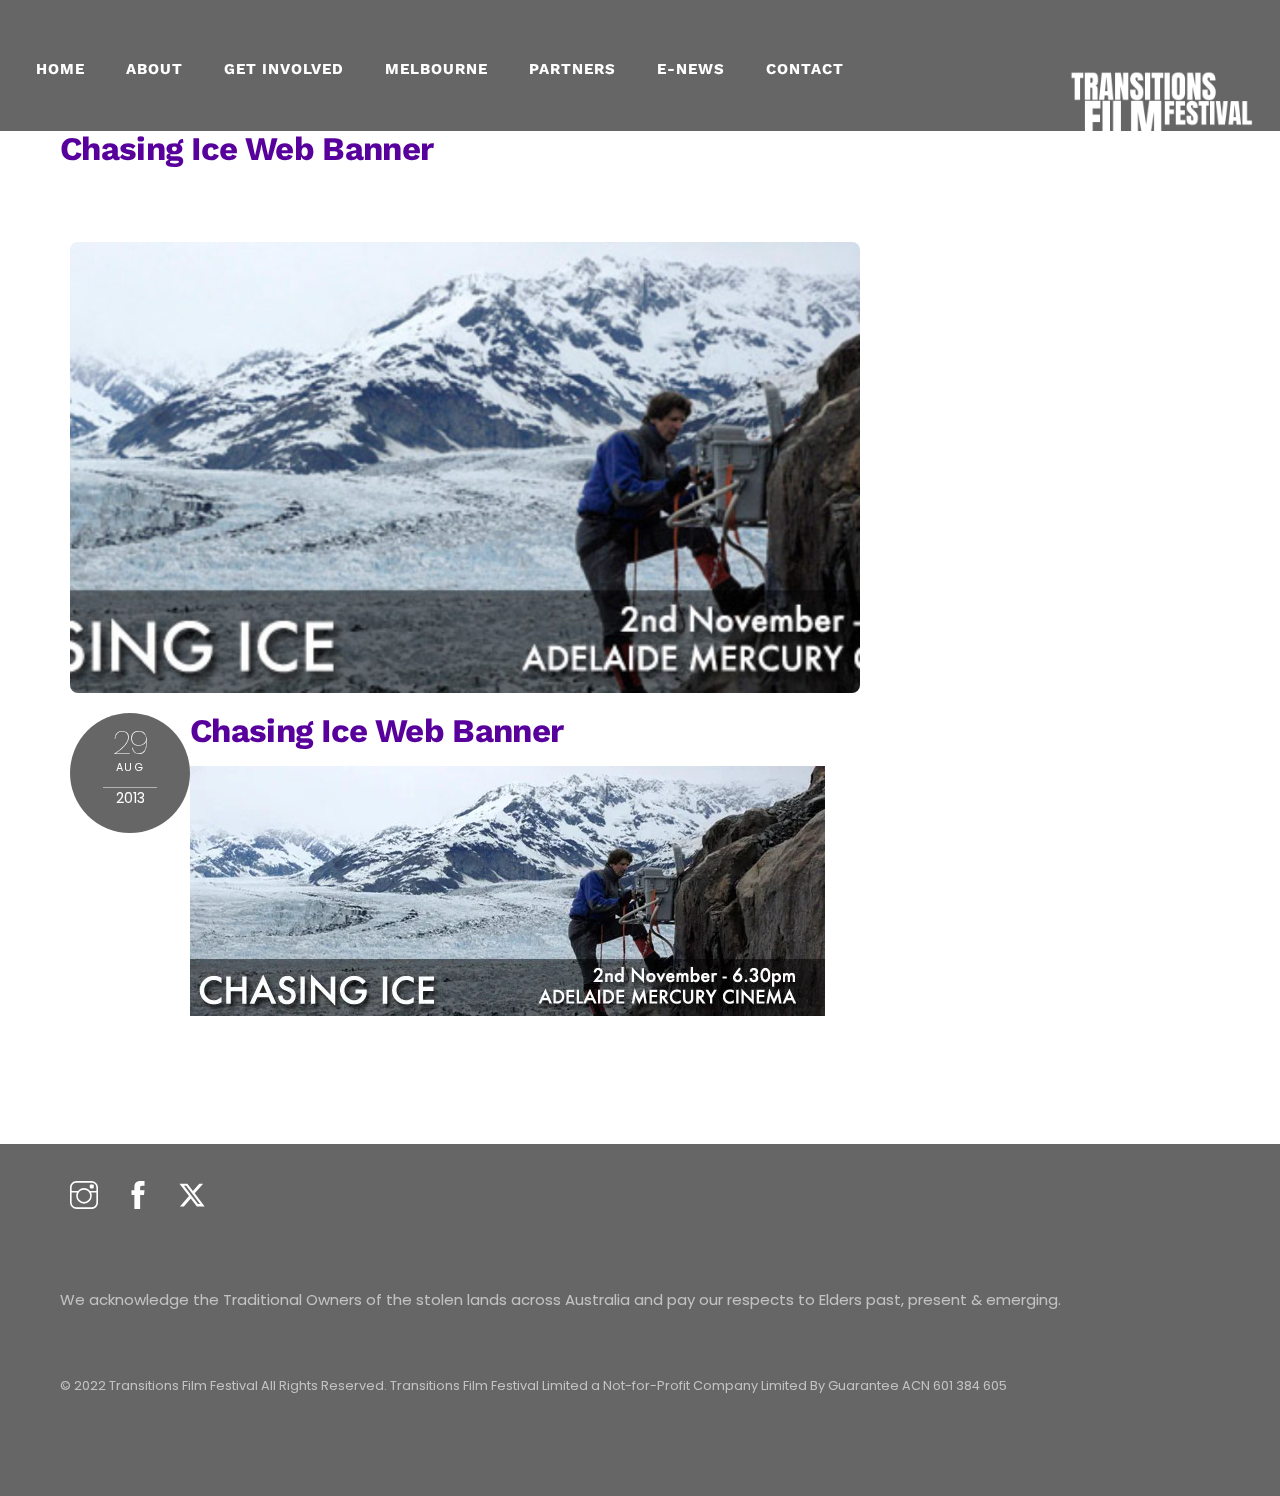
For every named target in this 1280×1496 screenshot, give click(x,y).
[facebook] (138, 1196)
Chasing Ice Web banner (246, 148)
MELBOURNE (436, 69)
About (154, 69)
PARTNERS (572, 69)
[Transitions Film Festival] (1160, 150)
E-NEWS (691, 69)
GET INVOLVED (284, 69)
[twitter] (192, 1196)
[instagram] (84, 1196)
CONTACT (805, 69)
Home (60, 69)
